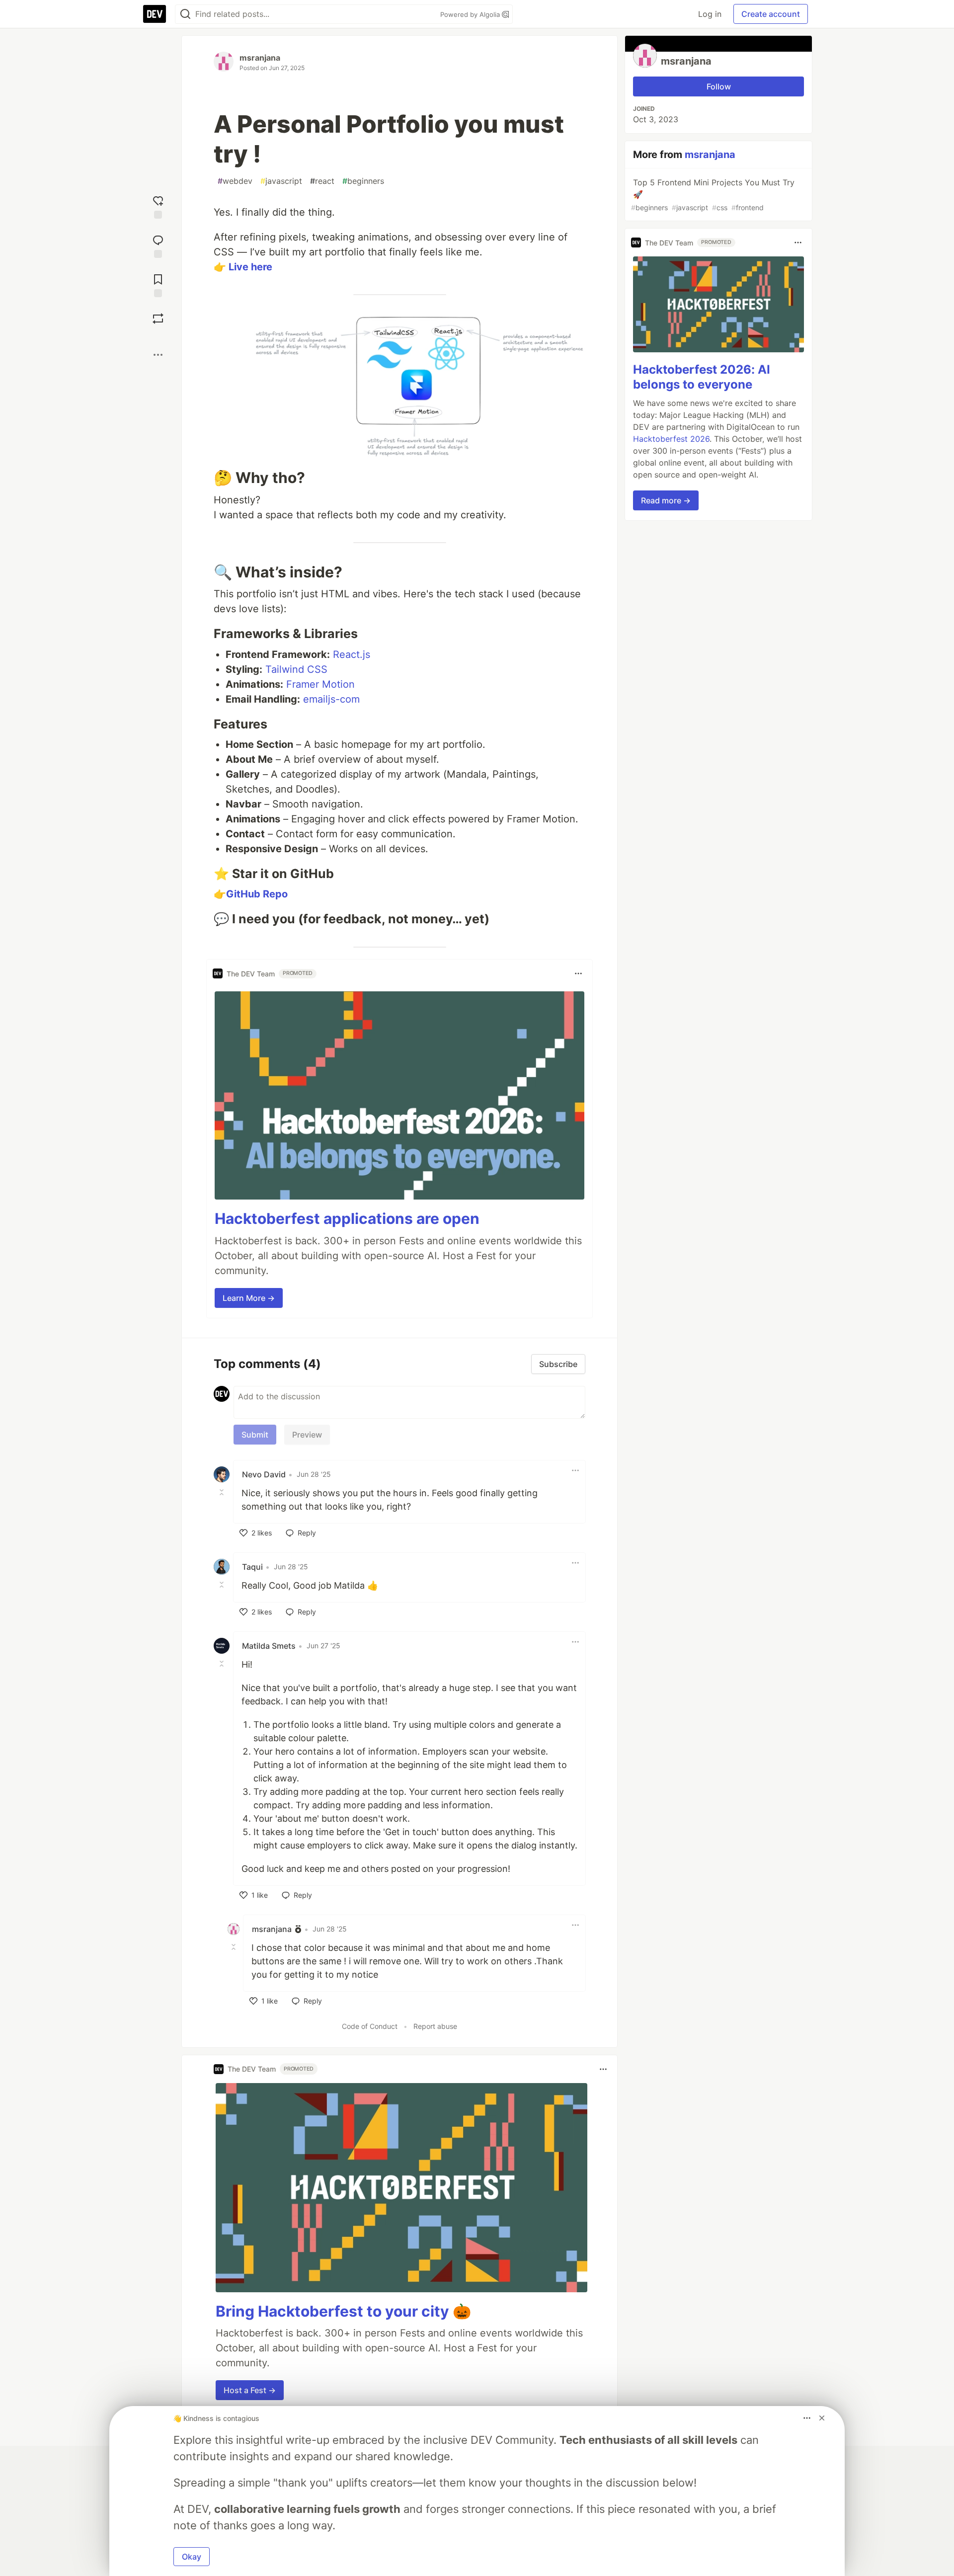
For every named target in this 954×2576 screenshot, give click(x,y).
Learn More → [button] (249, 1298)
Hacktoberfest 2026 (671, 439)
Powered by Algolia (471, 14)
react (322, 181)
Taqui (252, 1567)
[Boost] (158, 319)
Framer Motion (320, 684)
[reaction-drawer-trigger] (158, 206)
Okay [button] (192, 2557)
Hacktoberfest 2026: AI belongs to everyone (702, 377)
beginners (363, 181)
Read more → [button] (666, 500)
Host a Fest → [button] (250, 2390)
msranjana (260, 58)
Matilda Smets (269, 1646)
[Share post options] (158, 355)
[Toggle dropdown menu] (578, 973)
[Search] (185, 14)
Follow (719, 86)
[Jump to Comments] (158, 245)
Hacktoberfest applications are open (347, 1218)
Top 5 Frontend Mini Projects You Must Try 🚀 (713, 195)
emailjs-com (331, 699)
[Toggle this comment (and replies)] (223, 1492)
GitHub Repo (257, 894)
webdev (235, 181)
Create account (771, 14)
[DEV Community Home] (155, 14)
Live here (250, 267)
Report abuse (435, 2026)
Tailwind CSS (296, 669)
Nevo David (264, 1474)
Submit (255, 1435)
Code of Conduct (370, 2026)
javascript (281, 181)
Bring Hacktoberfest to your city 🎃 (343, 2311)
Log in (710, 14)
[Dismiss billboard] (822, 2418)
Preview (307, 1435)
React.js (352, 654)
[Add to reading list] (158, 284)
